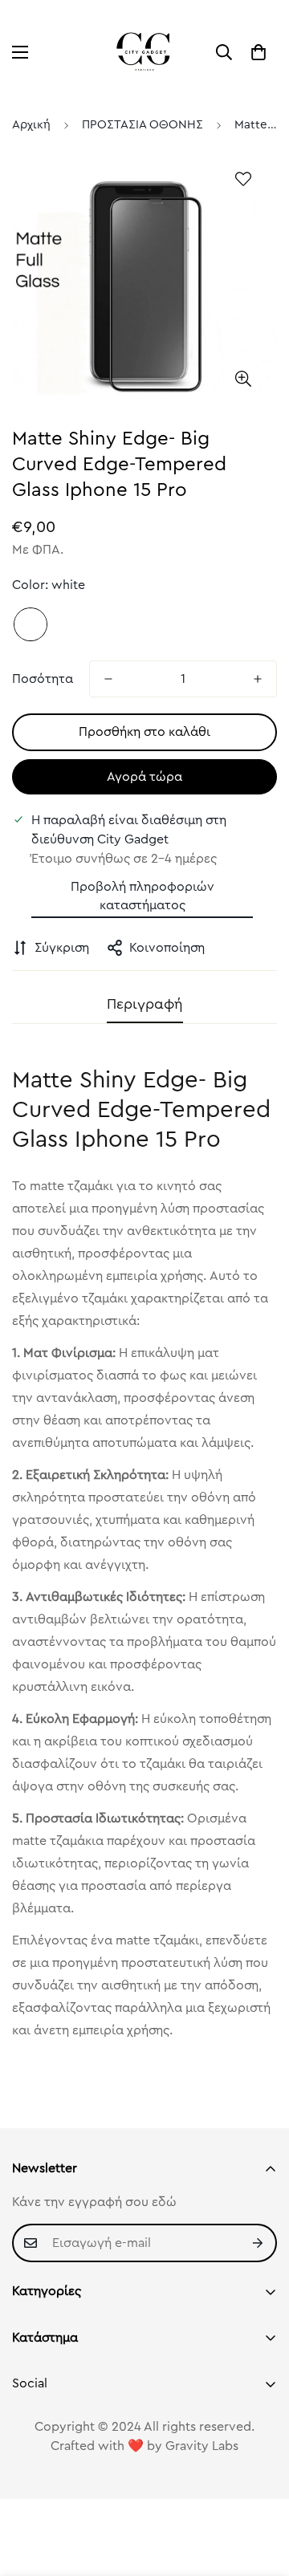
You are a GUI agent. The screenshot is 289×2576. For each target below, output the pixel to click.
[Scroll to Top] (260, 2491)
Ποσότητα (43, 679)
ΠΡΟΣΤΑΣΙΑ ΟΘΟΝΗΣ (142, 125)
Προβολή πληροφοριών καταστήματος (142, 896)
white (31, 624)
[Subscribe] (258, 2243)
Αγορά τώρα (144, 777)
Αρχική (31, 125)
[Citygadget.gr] (144, 52)
